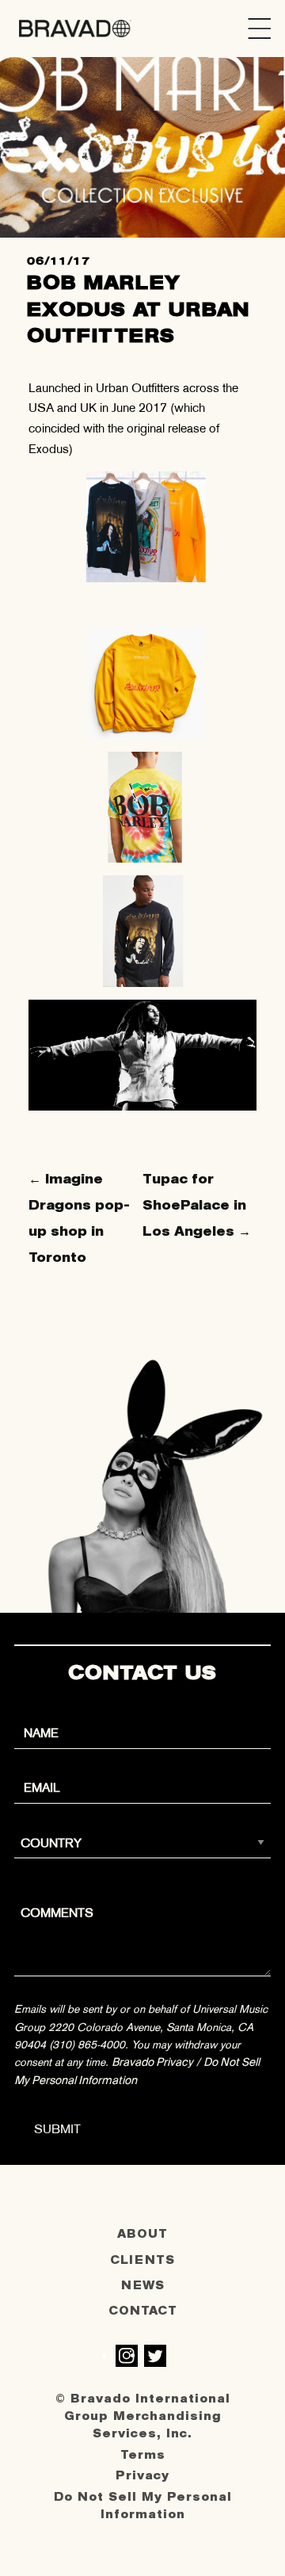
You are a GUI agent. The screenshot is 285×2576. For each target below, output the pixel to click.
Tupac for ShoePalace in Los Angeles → (197, 1205)
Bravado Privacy (152, 2062)
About (142, 2234)
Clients (142, 2260)
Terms (143, 2455)
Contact (143, 2311)
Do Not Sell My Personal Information (143, 2506)
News (143, 2286)
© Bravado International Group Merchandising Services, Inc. (143, 2417)
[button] (260, 29)
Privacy (142, 2476)
